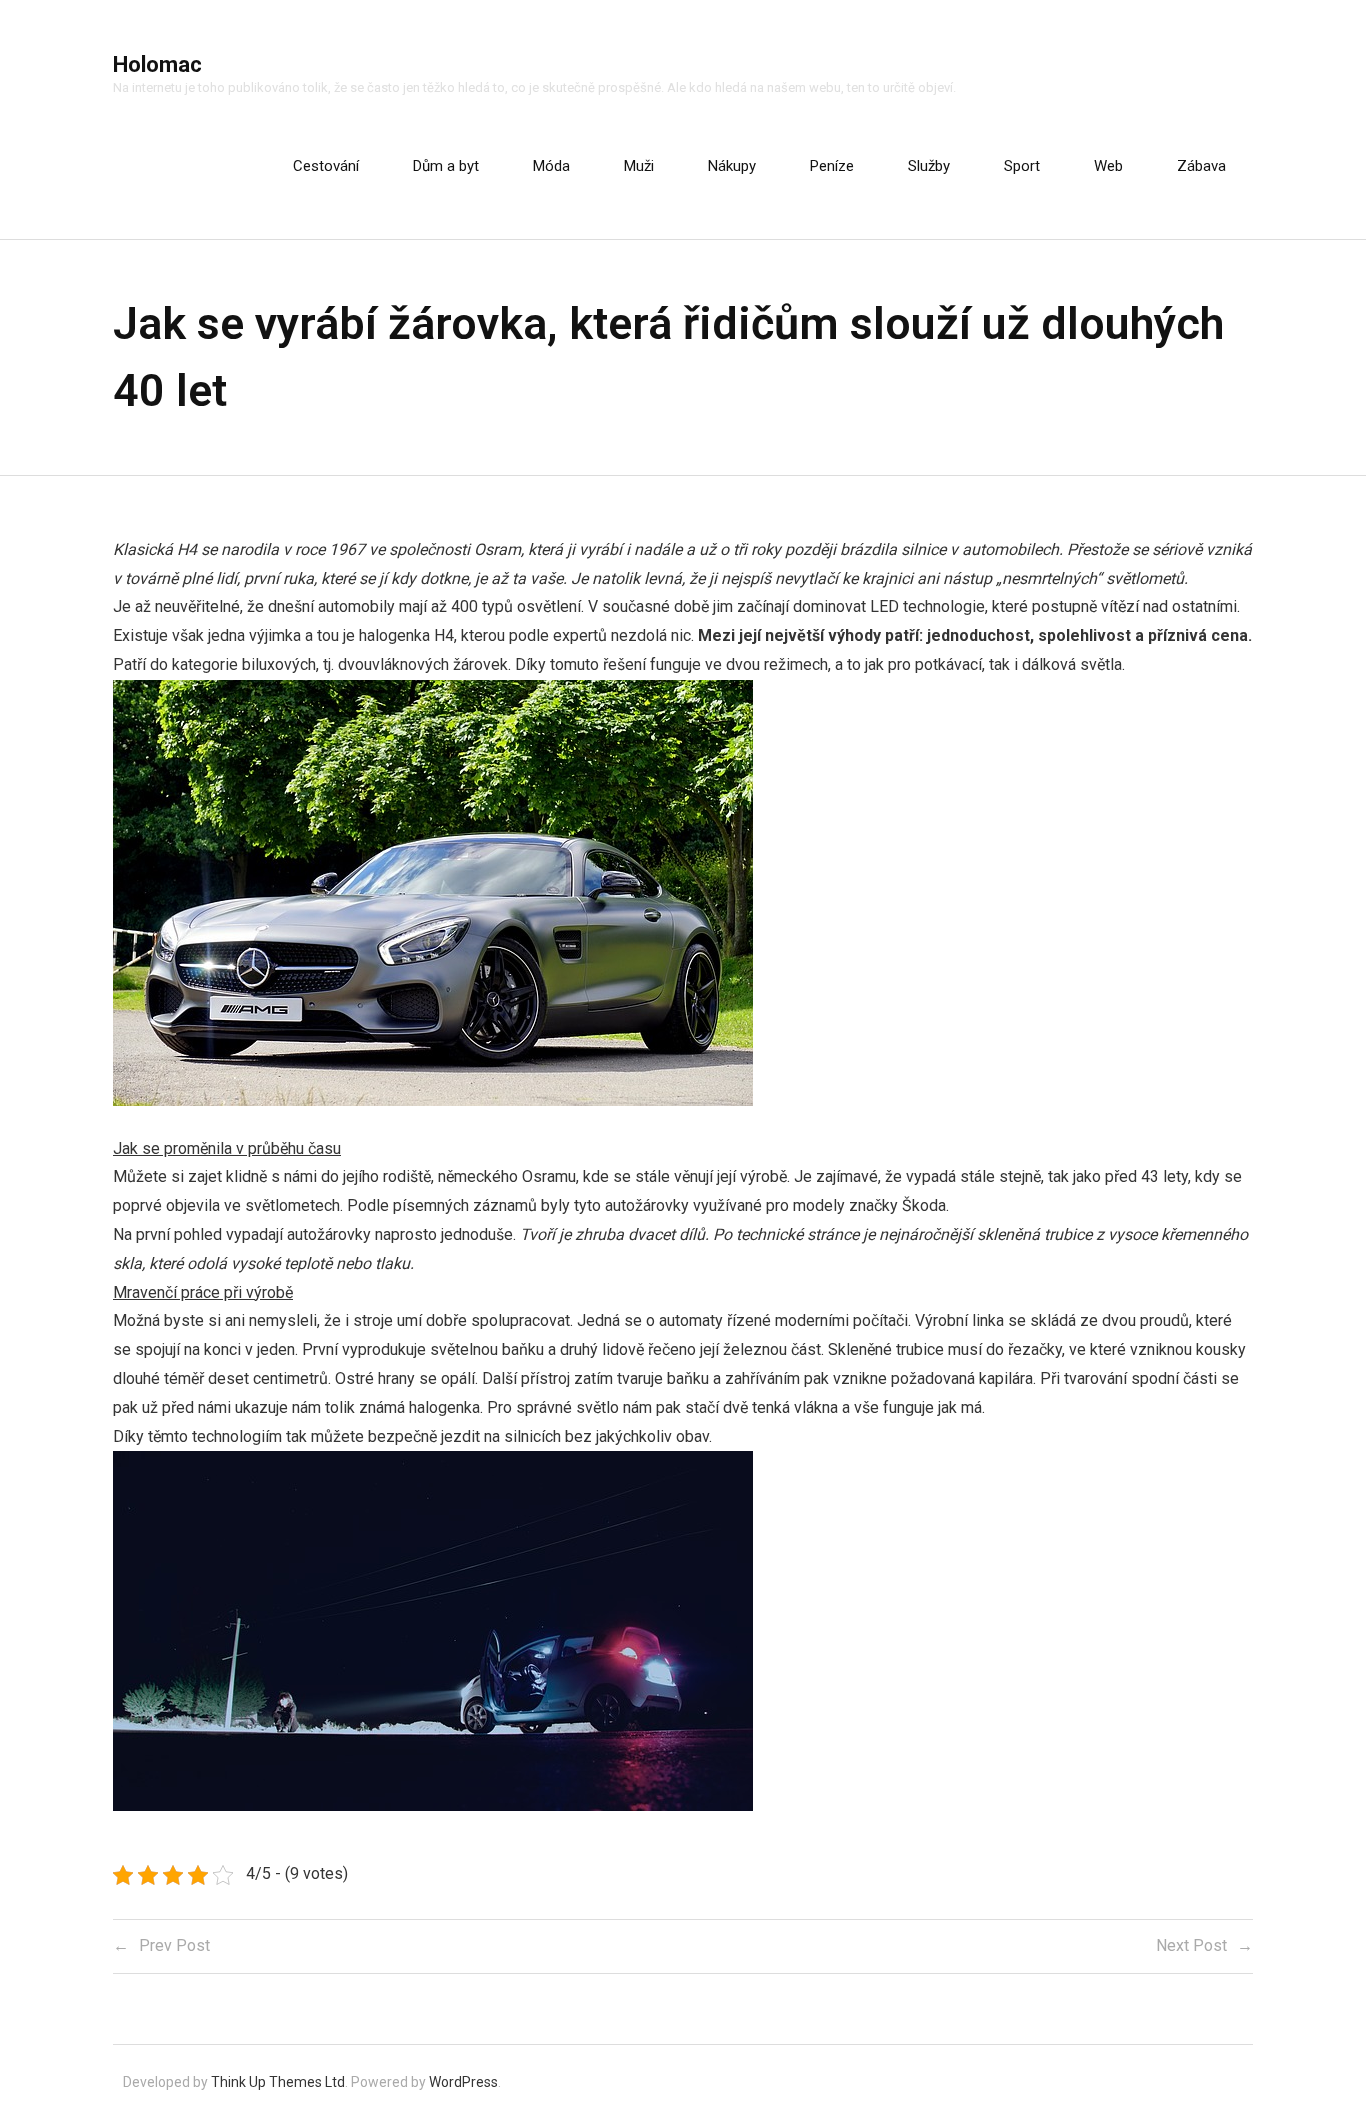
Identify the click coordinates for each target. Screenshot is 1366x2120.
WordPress (463, 2082)
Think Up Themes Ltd (278, 2082)
